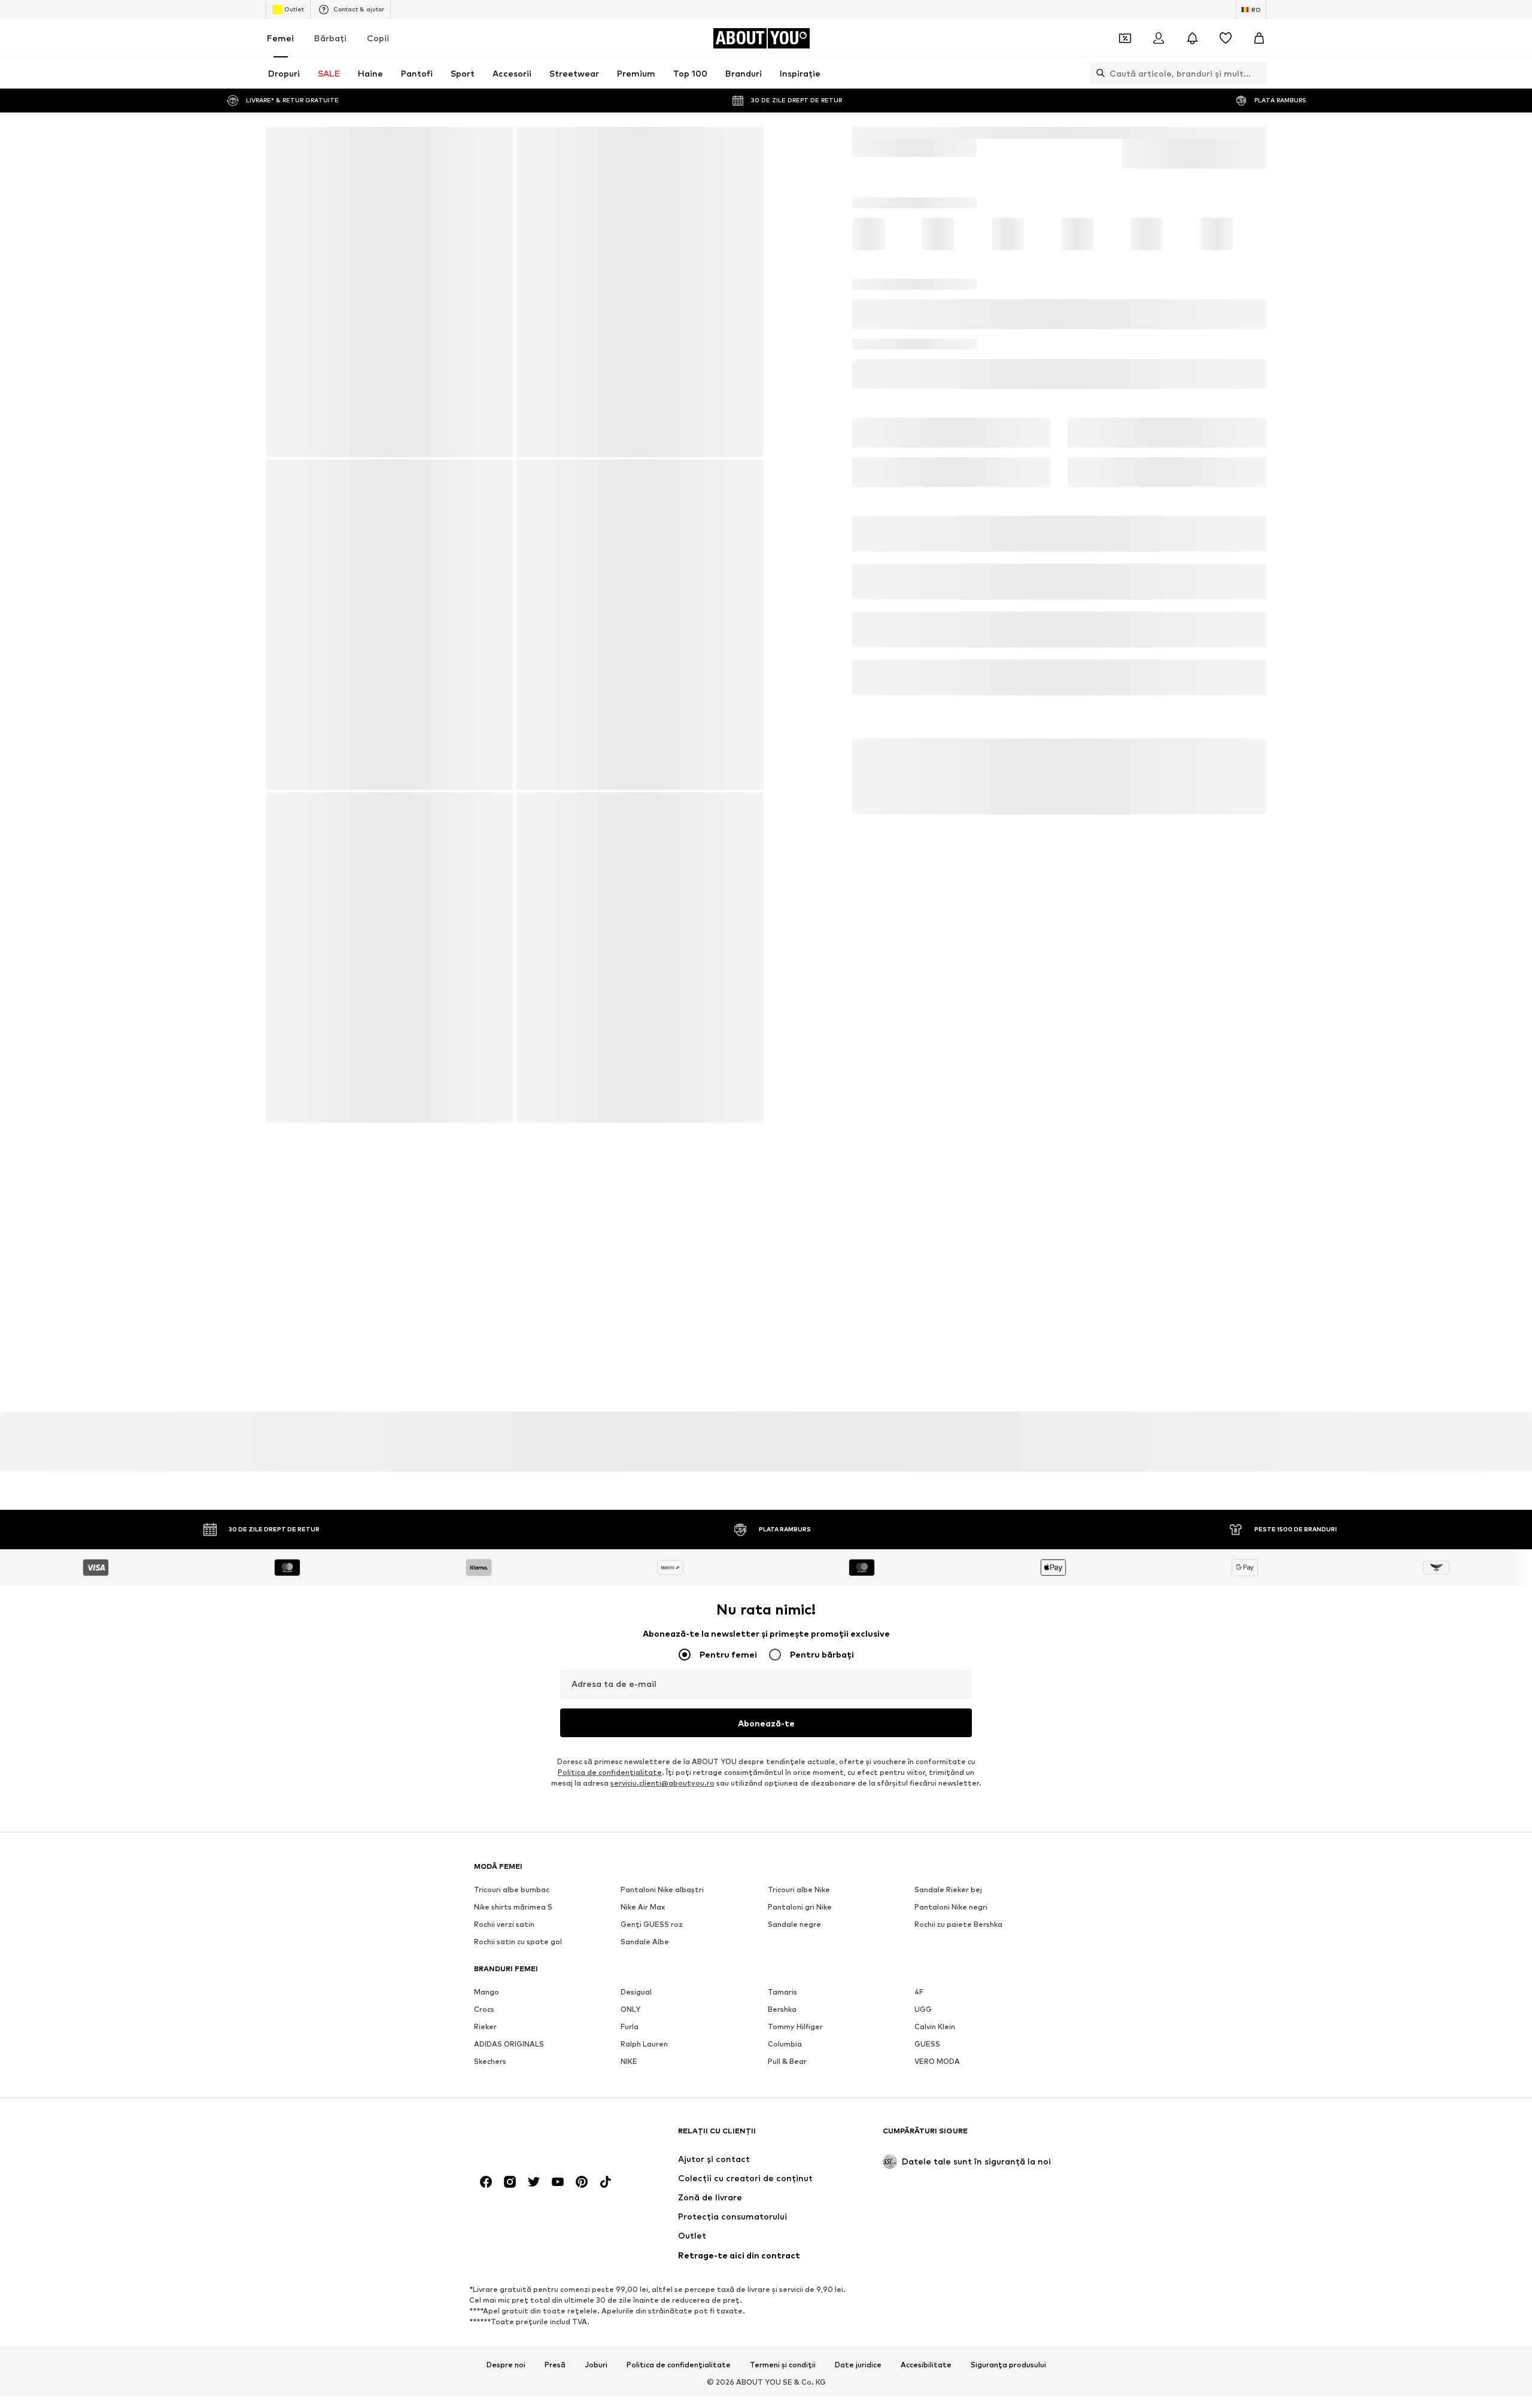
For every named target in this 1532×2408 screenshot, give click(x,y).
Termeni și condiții (783, 2086)
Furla (630, 1669)
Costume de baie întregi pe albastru (687, 1769)
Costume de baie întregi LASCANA (1165, 133)
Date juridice (858, 2086)
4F (919, 1635)
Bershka (782, 1652)
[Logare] (1159, 38)
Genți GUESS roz (652, 1567)
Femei (280, 38)
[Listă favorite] (1226, 38)
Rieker (485, 1669)
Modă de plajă (950, 133)
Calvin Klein (935, 1669)
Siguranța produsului (1008, 2086)
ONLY (630, 1652)
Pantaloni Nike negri (951, 1550)
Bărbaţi (330, 38)
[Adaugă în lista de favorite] (1252, 396)
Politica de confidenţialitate (610, 1415)
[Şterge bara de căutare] (1257, 73)
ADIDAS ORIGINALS (509, 1687)
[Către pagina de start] (539, 1858)
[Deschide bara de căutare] (1098, 73)
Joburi (596, 2086)
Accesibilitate (926, 2086)
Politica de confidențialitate (679, 2086)
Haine (899, 133)
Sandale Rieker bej (948, 1532)
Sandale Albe (645, 1584)
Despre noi (506, 2086)
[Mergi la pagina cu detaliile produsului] (885, 266)
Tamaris (782, 1635)
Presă (555, 2086)
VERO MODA (937, 1704)
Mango (487, 1635)
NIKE (629, 1704)
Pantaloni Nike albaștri (662, 1532)
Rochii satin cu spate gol (518, 1584)
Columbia (785, 1687)
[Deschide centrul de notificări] (1192, 38)
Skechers (490, 1704)
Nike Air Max (643, 1550)
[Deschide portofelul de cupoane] (1125, 38)
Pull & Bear (787, 1704)
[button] (1059, 349)
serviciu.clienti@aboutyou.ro (662, 1426)
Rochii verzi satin (504, 1567)
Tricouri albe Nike (799, 1532)
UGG (923, 1652)
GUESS (927, 1687)
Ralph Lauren (644, 1687)
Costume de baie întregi (1038, 133)
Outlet (294, 9)
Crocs (484, 1652)
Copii (378, 38)
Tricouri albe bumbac (512, 1532)
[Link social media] (486, 1904)
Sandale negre (794, 1567)
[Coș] (1259, 38)
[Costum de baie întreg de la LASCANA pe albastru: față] (389, 293)
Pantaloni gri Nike (800, 1550)
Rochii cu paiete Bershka (958, 1567)
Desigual (636, 1635)
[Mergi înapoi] (283, 144)
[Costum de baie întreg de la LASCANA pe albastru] (347, 573)
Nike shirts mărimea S (513, 1550)
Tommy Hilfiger (795, 1669)
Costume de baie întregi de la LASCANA (528, 1776)
